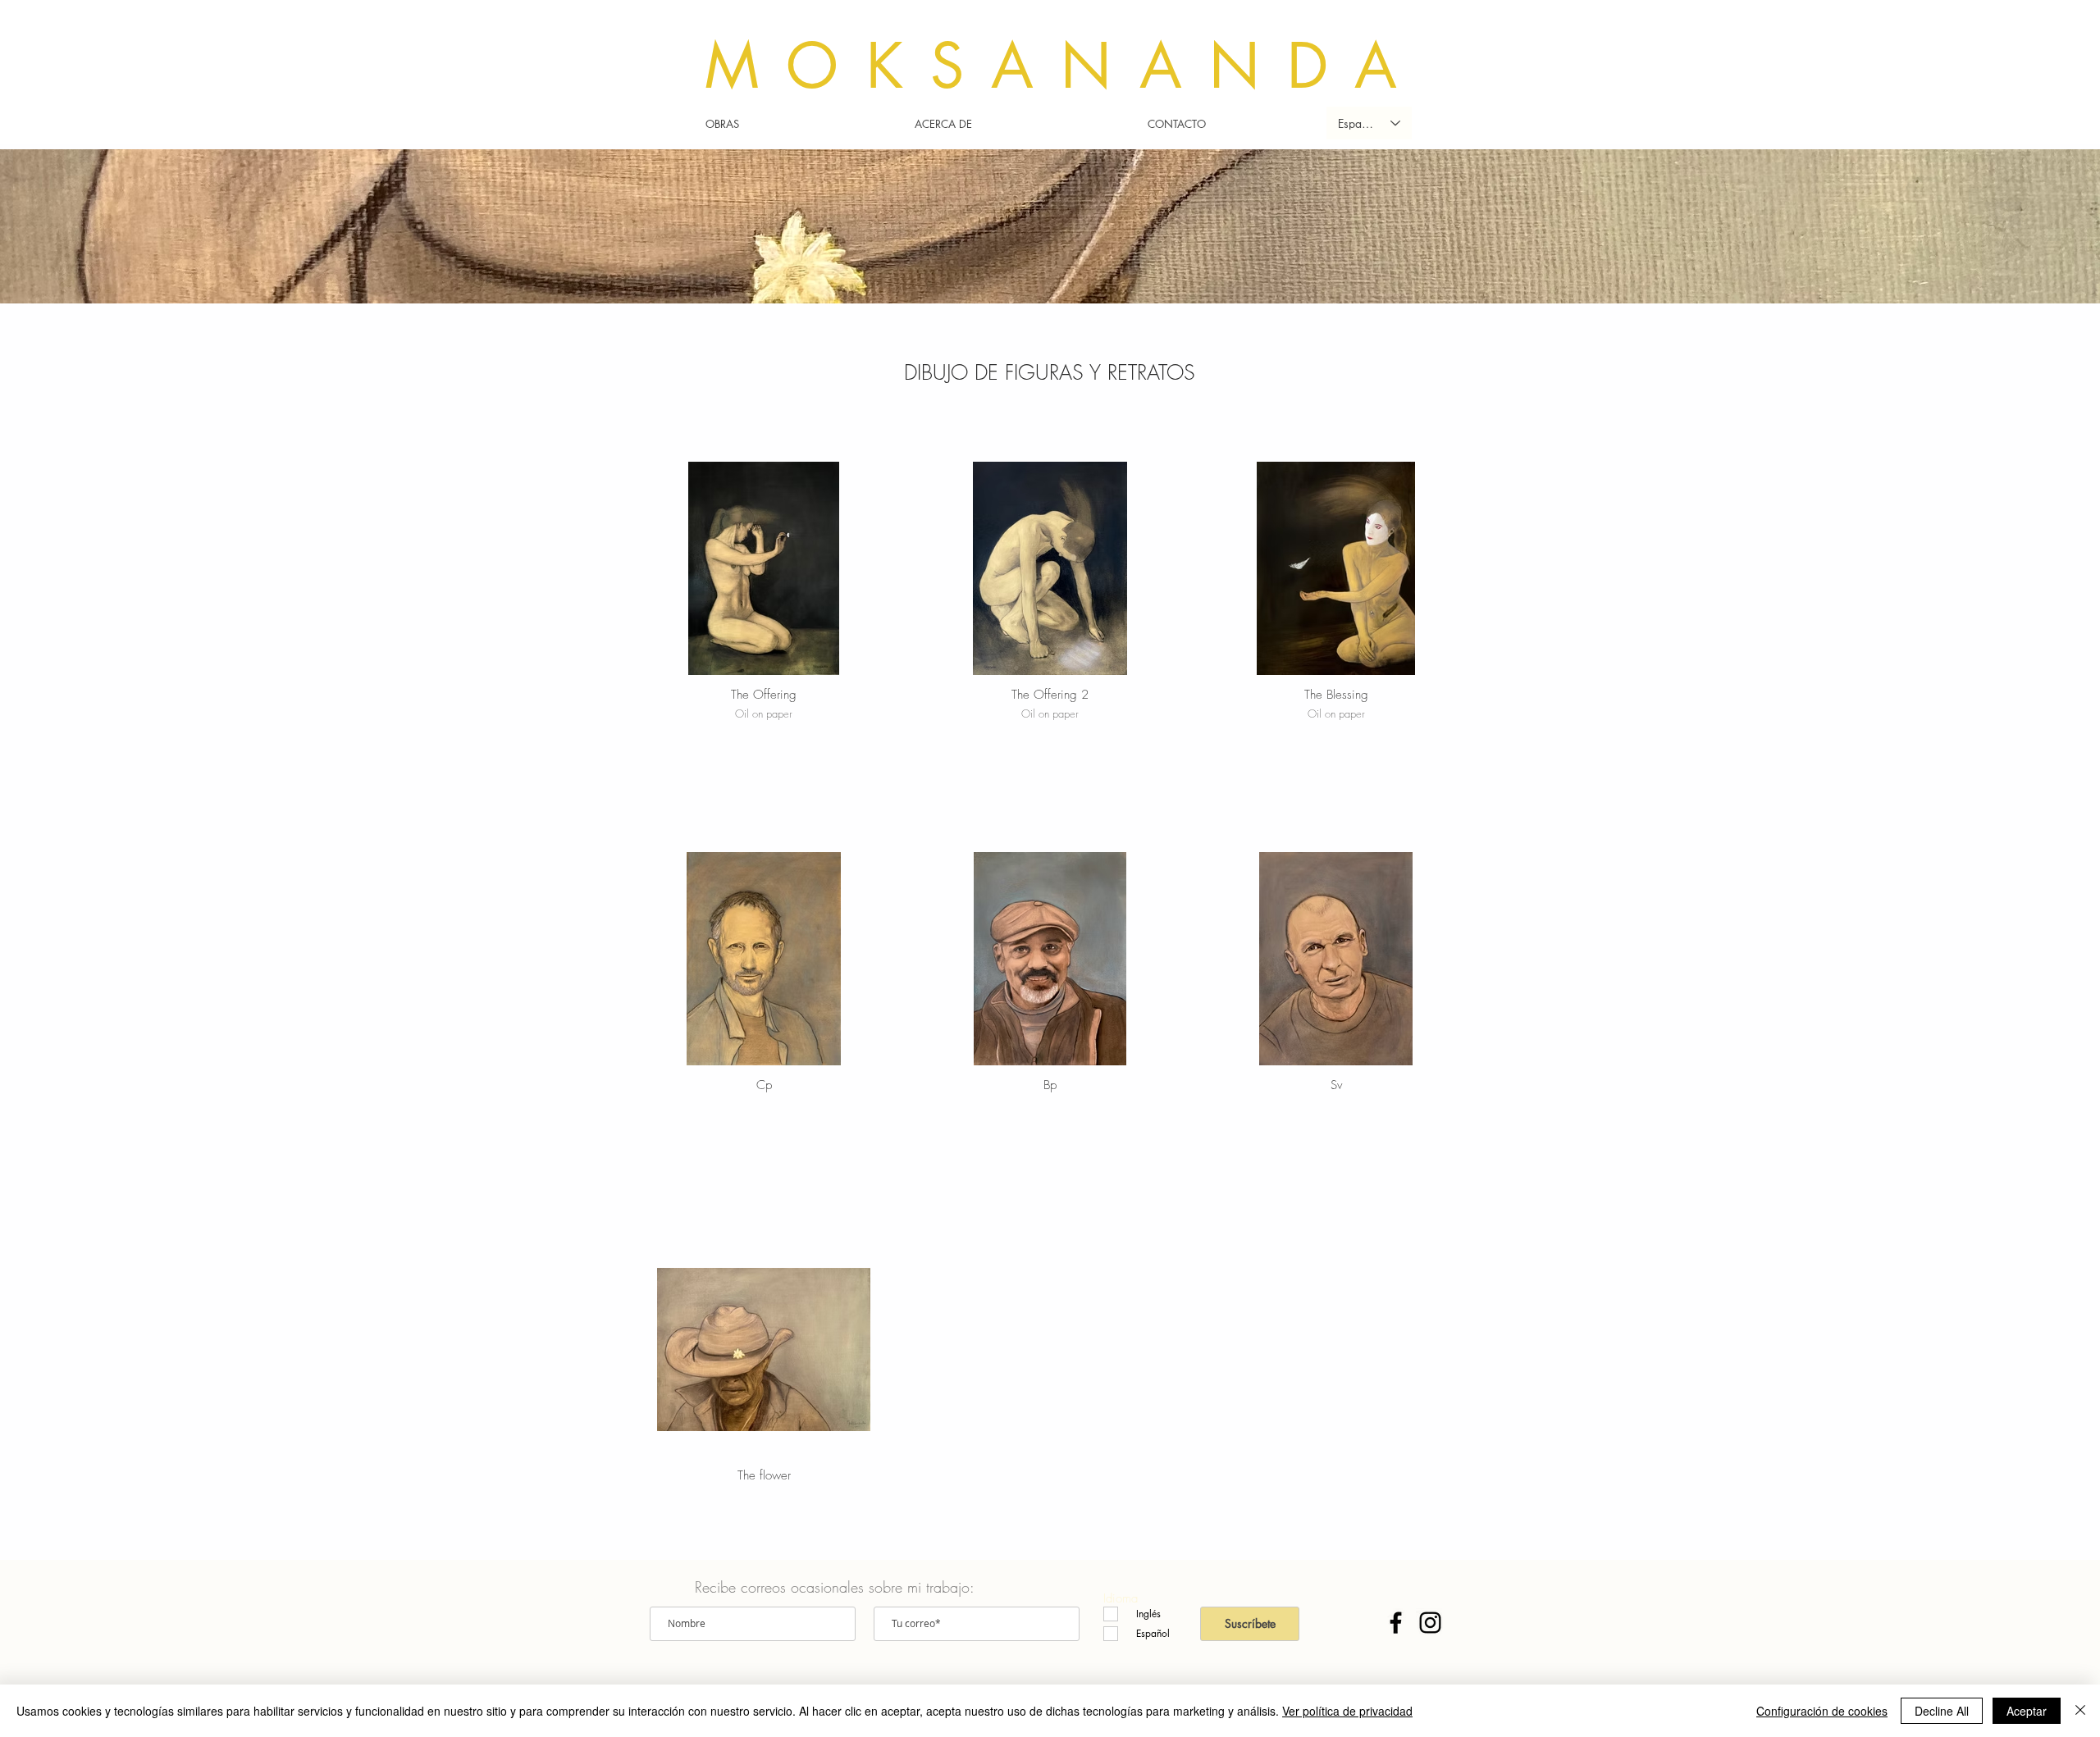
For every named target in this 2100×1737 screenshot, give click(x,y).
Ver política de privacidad (1347, 1711)
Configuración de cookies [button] (1822, 1711)
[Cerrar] (2080, 1711)
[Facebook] (1396, 1623)
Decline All (1942, 1711)
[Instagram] (1430, 1623)
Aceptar (2027, 1711)
